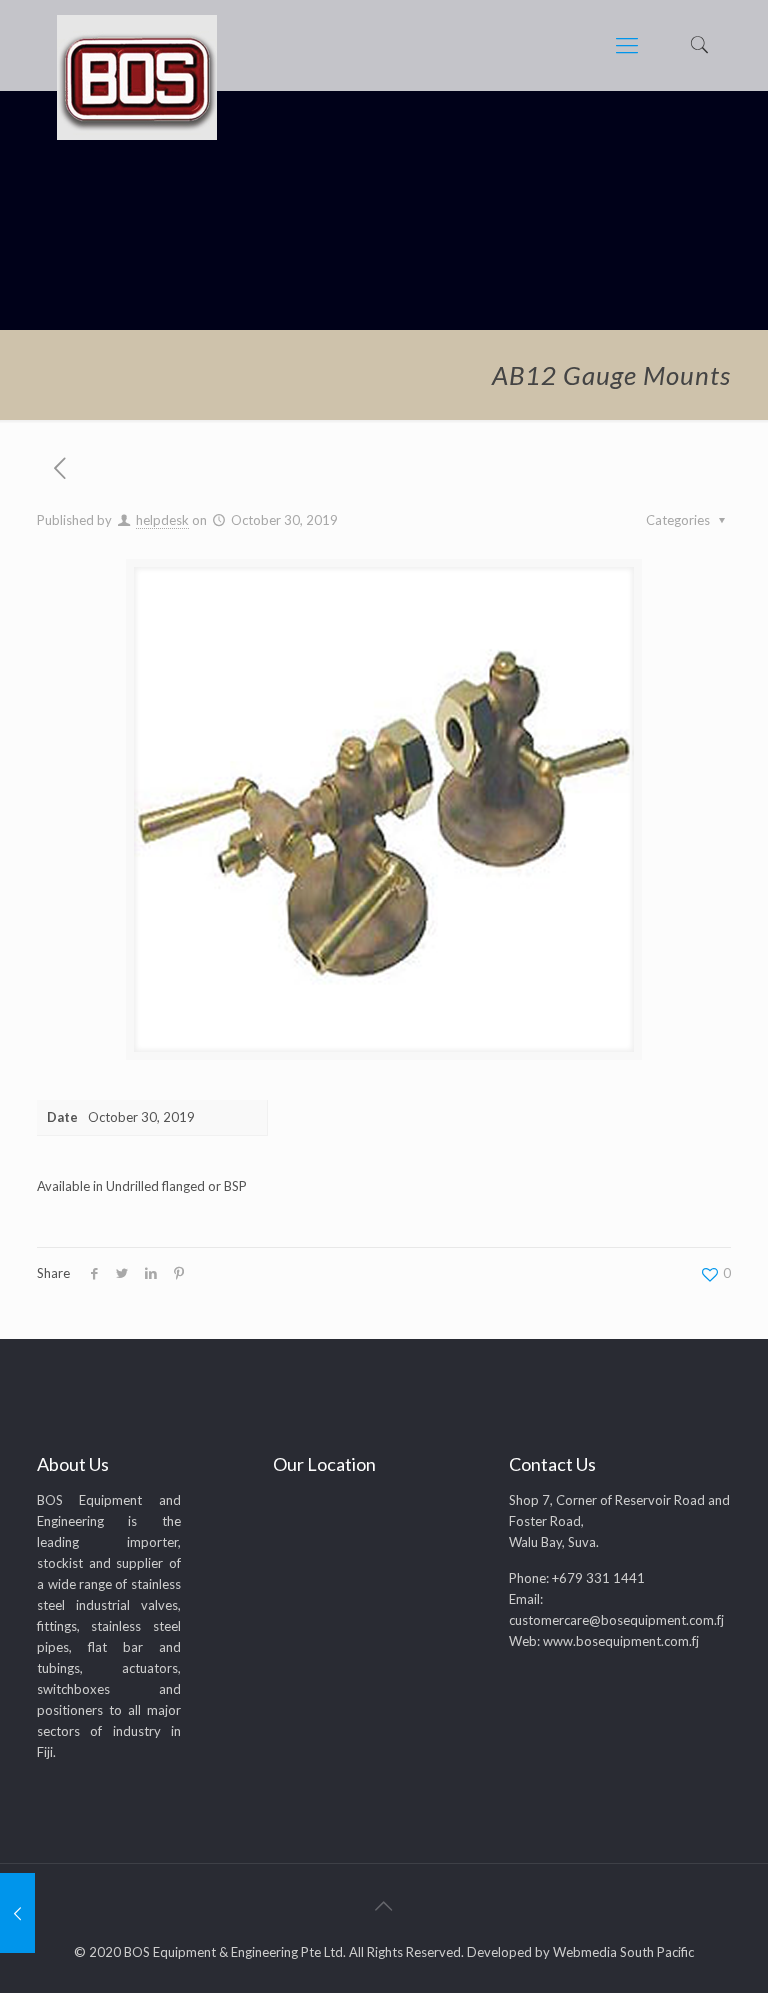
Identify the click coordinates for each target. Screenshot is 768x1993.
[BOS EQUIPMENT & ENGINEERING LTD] (137, 77)
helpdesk (162, 520)
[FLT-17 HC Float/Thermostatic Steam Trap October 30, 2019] (17, 1913)
